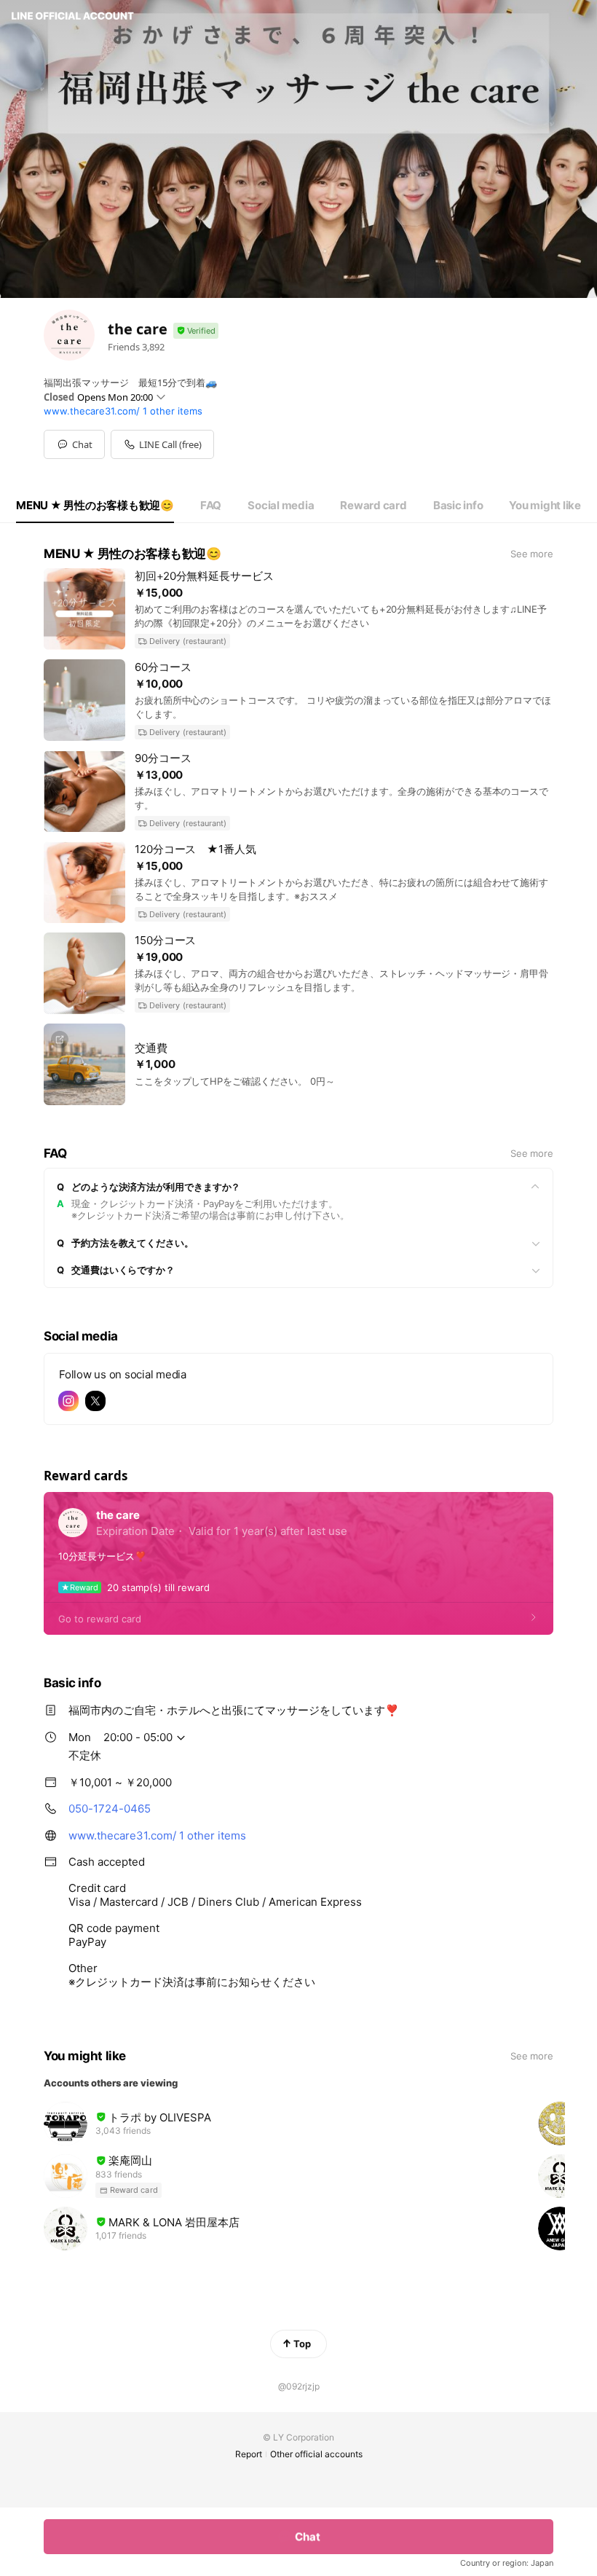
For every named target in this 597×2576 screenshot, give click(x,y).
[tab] (95, 506)
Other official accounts (316, 2454)
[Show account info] (196, 331)
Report (249, 2454)
